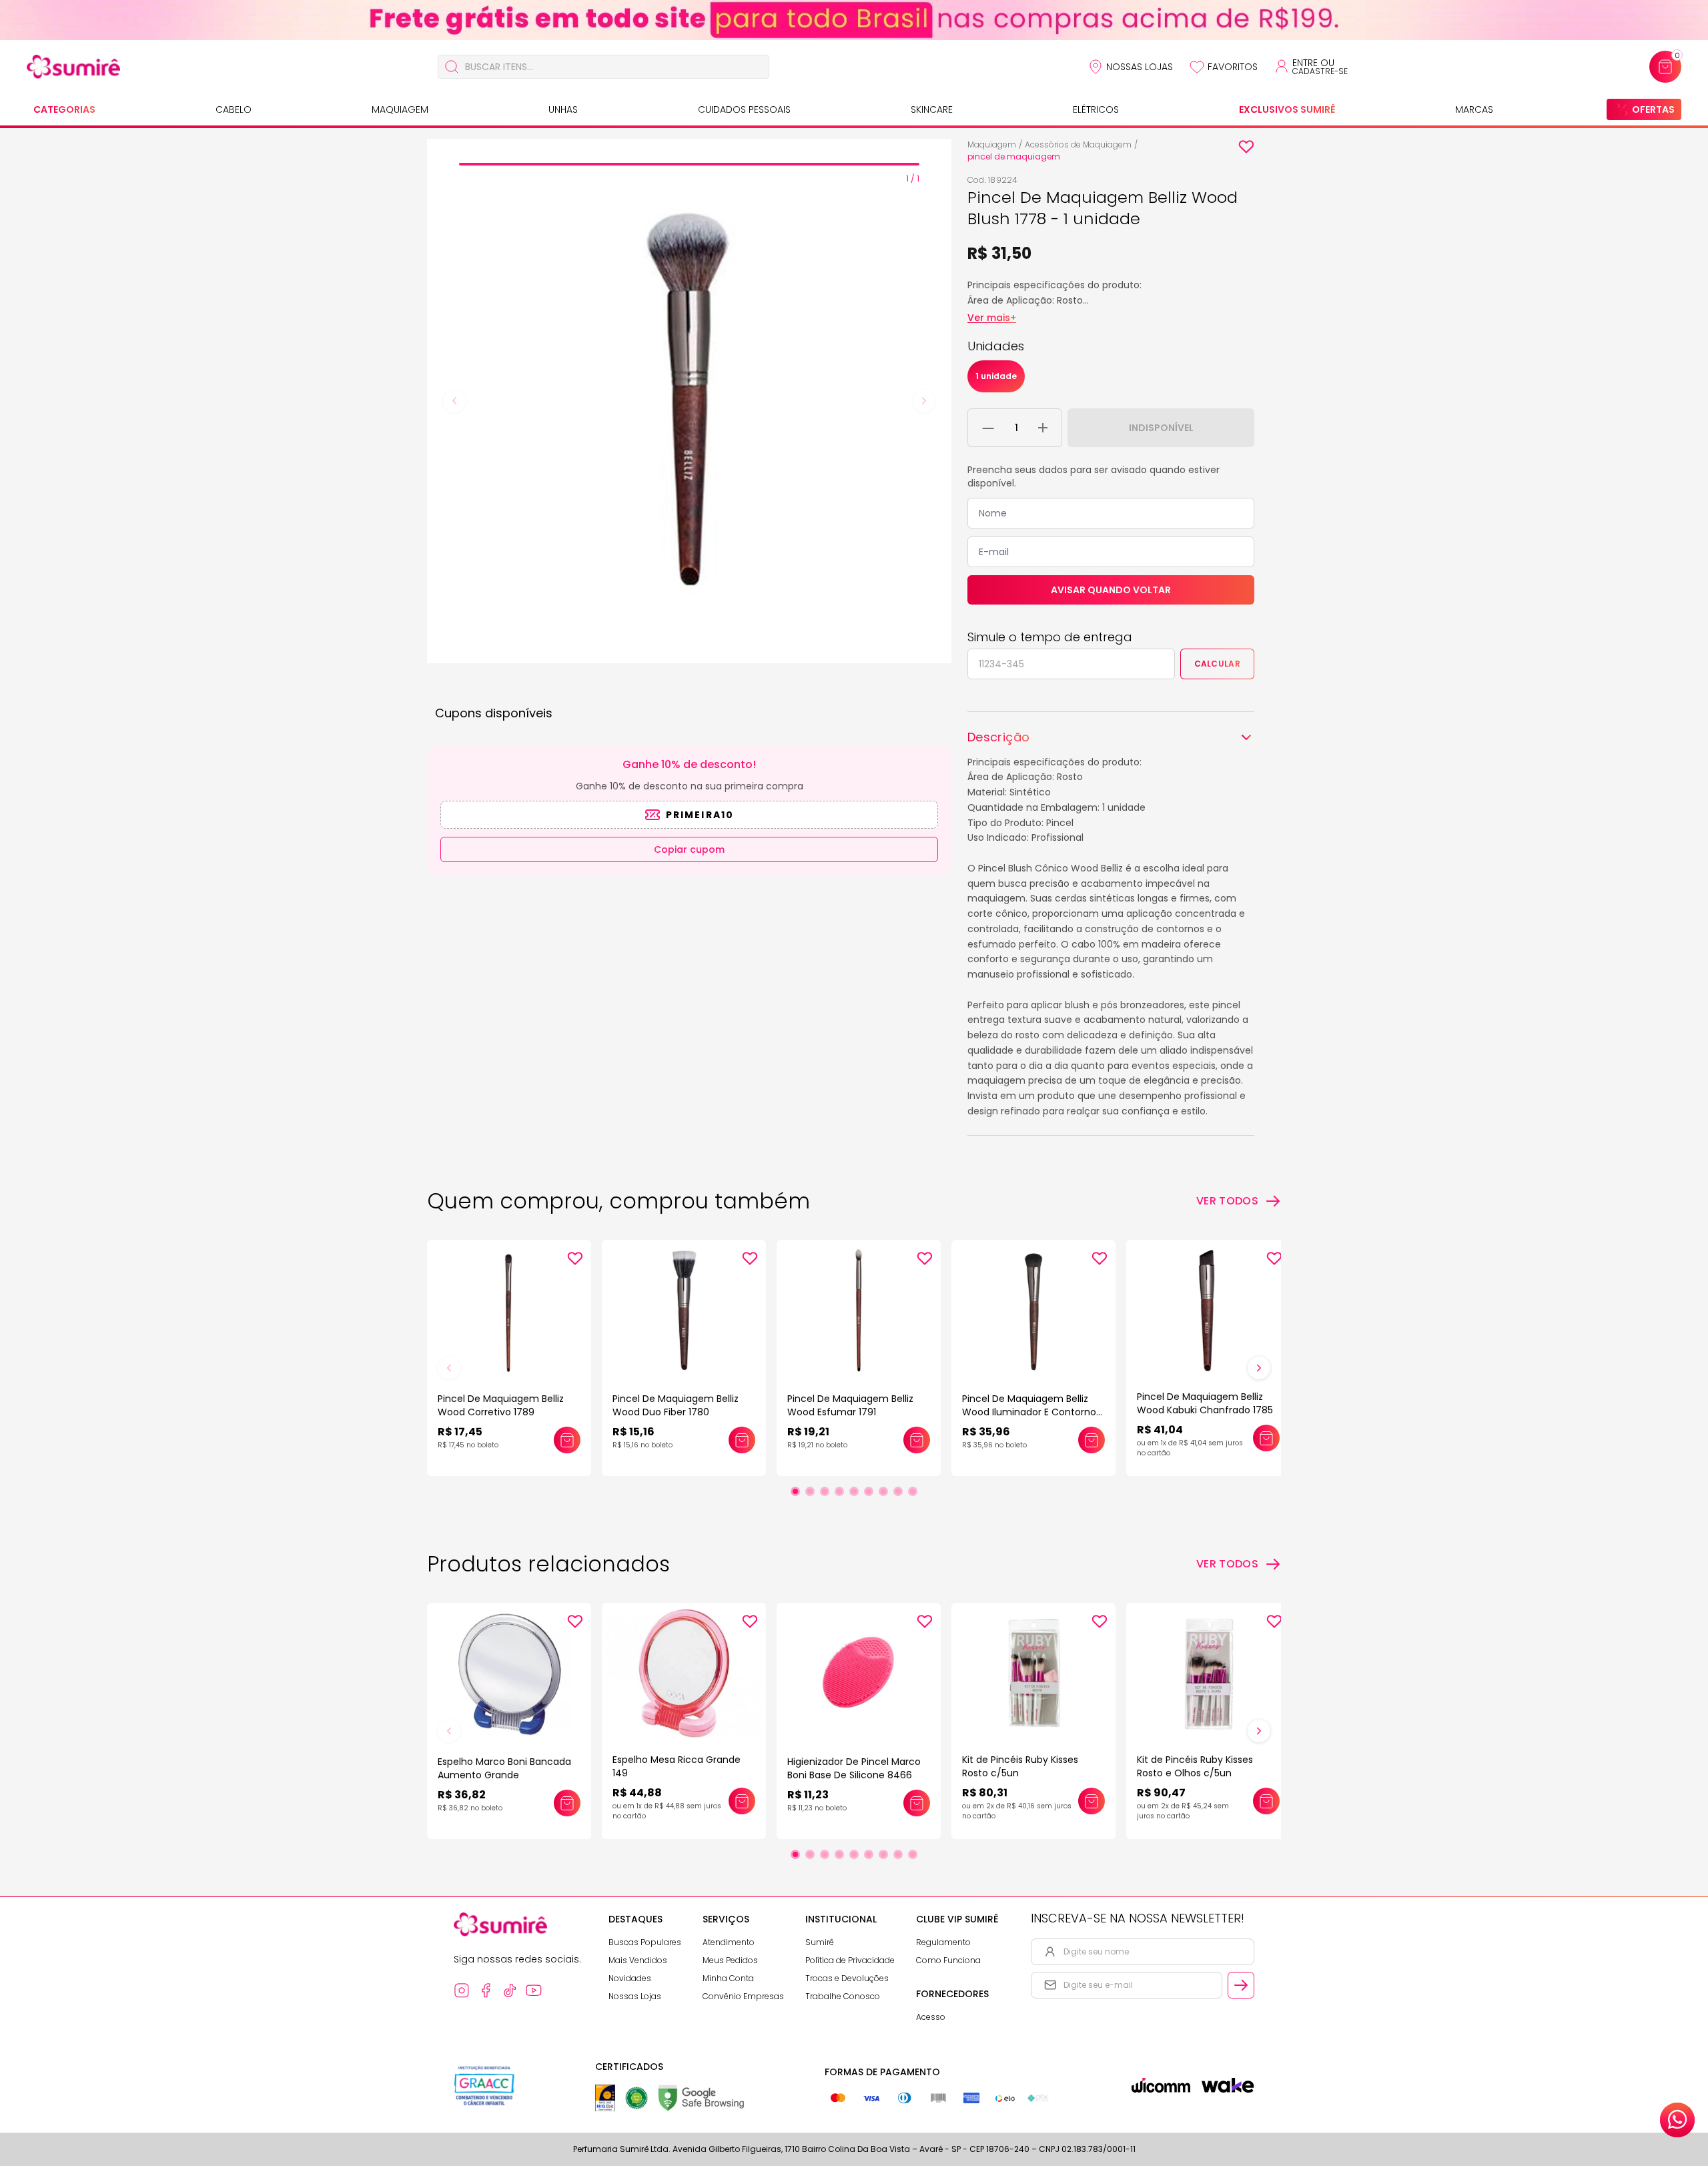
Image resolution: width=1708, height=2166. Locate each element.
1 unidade (996, 376)
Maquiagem (400, 109)
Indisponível (1161, 428)
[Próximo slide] (1259, 1368)
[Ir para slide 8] (898, 1491)
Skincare (932, 109)
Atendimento (729, 1942)
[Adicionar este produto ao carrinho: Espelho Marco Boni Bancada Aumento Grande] (567, 1803)
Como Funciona (948, 1960)
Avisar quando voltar (1111, 590)
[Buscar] (452, 67)
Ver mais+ (992, 318)
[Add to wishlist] (1246, 147)
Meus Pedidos (730, 1960)
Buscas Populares (645, 1942)
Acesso (931, 2017)
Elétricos (1096, 109)
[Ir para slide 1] (795, 1491)
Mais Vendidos (638, 1960)
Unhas (563, 109)
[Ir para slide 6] (869, 1491)
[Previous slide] (454, 401)
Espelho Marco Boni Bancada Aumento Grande (504, 1768)
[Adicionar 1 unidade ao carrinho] (1043, 428)
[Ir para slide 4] (839, 1491)
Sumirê (820, 1942)
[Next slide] (924, 401)
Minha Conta (728, 1978)
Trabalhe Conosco (843, 1996)
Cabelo (234, 109)
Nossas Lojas (1140, 67)
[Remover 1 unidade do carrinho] (988, 428)
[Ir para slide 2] (810, 1491)
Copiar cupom (689, 849)
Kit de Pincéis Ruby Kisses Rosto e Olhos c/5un (1195, 1766)
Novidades (630, 1978)
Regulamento (943, 1942)
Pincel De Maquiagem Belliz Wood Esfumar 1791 (850, 1405)
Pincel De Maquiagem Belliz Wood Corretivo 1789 (501, 1405)
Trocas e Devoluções (847, 1978)
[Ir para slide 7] (883, 1491)
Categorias (64, 109)
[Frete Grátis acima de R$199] (854, 20)
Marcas (1474, 109)
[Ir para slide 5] (854, 1491)
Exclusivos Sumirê (1287, 109)
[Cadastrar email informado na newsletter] (1241, 1985)
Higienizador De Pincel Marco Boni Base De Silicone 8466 (854, 1768)
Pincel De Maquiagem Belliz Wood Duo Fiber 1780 (676, 1405)
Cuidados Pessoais (744, 109)
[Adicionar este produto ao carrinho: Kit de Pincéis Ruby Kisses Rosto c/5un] (1092, 1801)
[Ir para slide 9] (913, 1491)
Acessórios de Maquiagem (1078, 144)
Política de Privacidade (850, 1960)
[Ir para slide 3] (825, 1491)
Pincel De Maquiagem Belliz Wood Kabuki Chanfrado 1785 (1205, 1403)
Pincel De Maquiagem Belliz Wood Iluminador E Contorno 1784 (1029, 1412)
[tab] (689, 164)
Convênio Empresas (743, 1996)
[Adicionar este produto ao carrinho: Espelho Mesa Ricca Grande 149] (742, 1801)
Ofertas (1653, 109)
